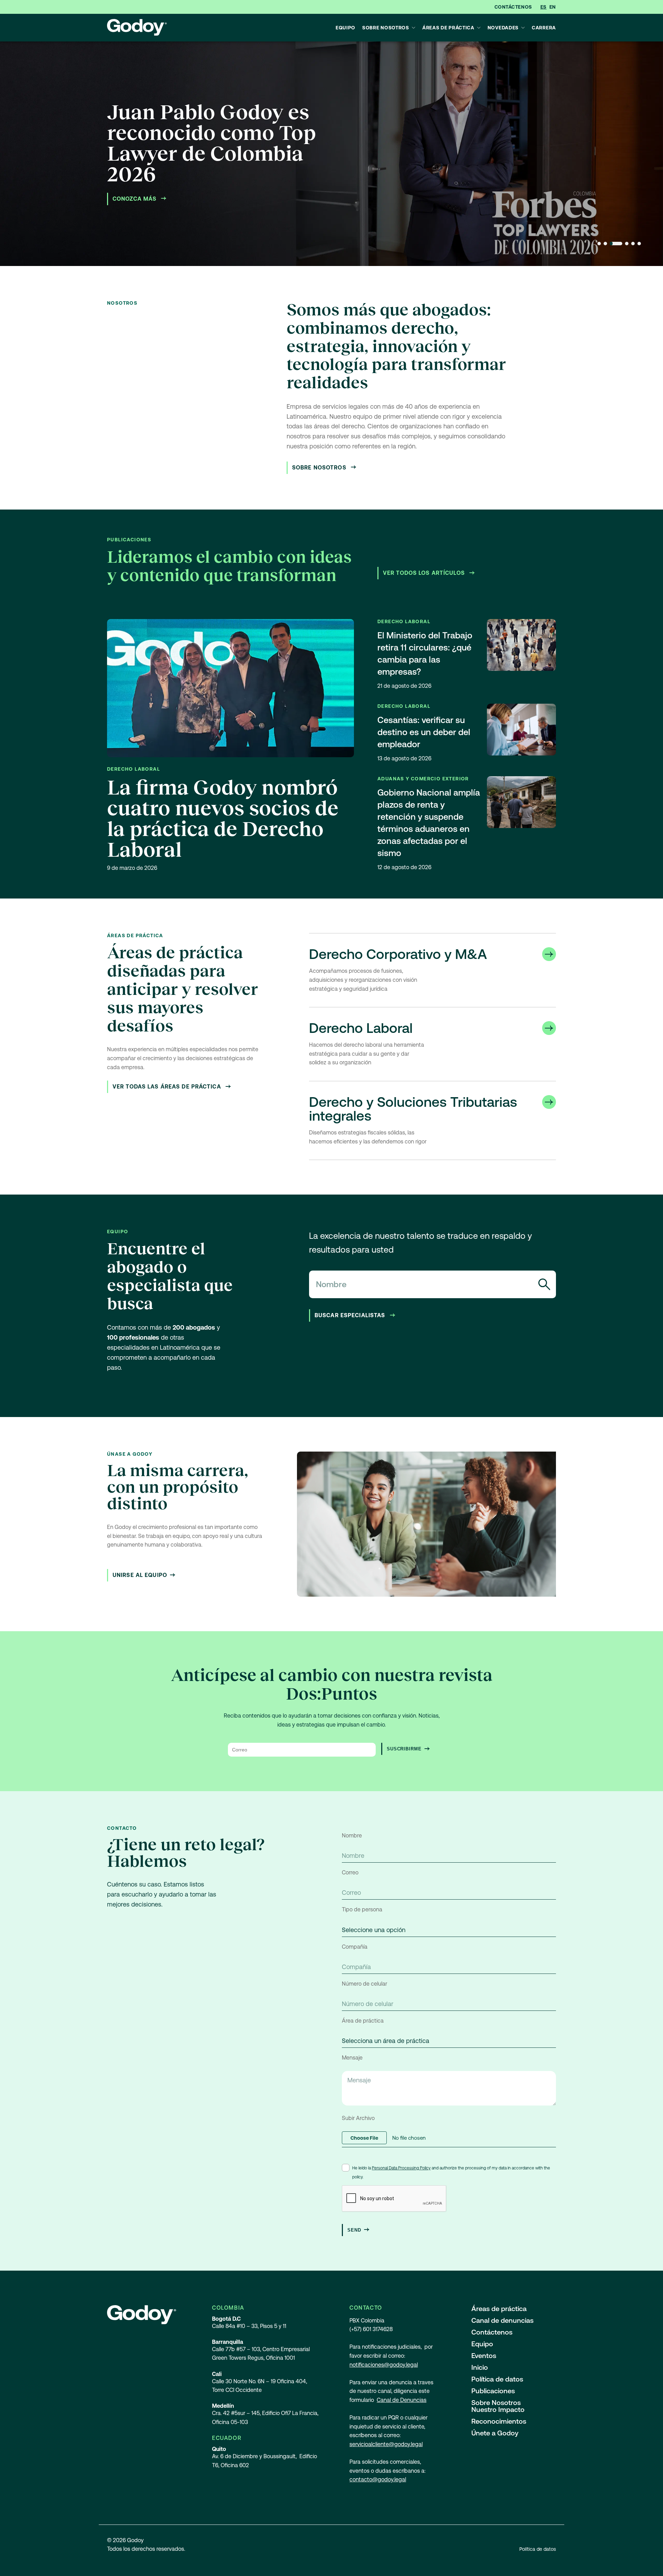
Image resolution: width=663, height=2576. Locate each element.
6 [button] (639, 244)
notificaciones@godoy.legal (384, 2365)
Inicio (480, 2367)
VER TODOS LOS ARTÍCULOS (425, 573)
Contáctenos (513, 7)
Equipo (345, 28)
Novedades (503, 28)
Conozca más (135, 199)
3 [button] (616, 244)
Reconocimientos (499, 2421)
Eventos (484, 2356)
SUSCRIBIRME (404, 1749)
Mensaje (352, 2058)
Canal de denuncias (502, 2320)
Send (354, 2230)
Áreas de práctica (448, 28)
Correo (350, 1872)
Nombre (352, 1836)
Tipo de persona (362, 1909)
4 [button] (627, 244)
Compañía (355, 1947)
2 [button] (605, 244)
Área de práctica (363, 2021)
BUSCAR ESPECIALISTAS (351, 1315)
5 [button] (633, 244)
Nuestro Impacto (498, 2409)
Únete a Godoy (495, 2433)
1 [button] (599, 244)
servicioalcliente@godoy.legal (386, 2444)
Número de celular (364, 1984)
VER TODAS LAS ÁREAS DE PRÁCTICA (168, 1087)
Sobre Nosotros (386, 28)
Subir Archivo (358, 2118)
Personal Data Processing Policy (401, 2168)
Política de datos (497, 2379)
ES (544, 7)
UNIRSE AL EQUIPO (140, 1575)
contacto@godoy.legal (378, 2479)
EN (553, 7)
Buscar (544, 1284)
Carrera (544, 28)
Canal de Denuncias (402, 2400)
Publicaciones (493, 2391)
